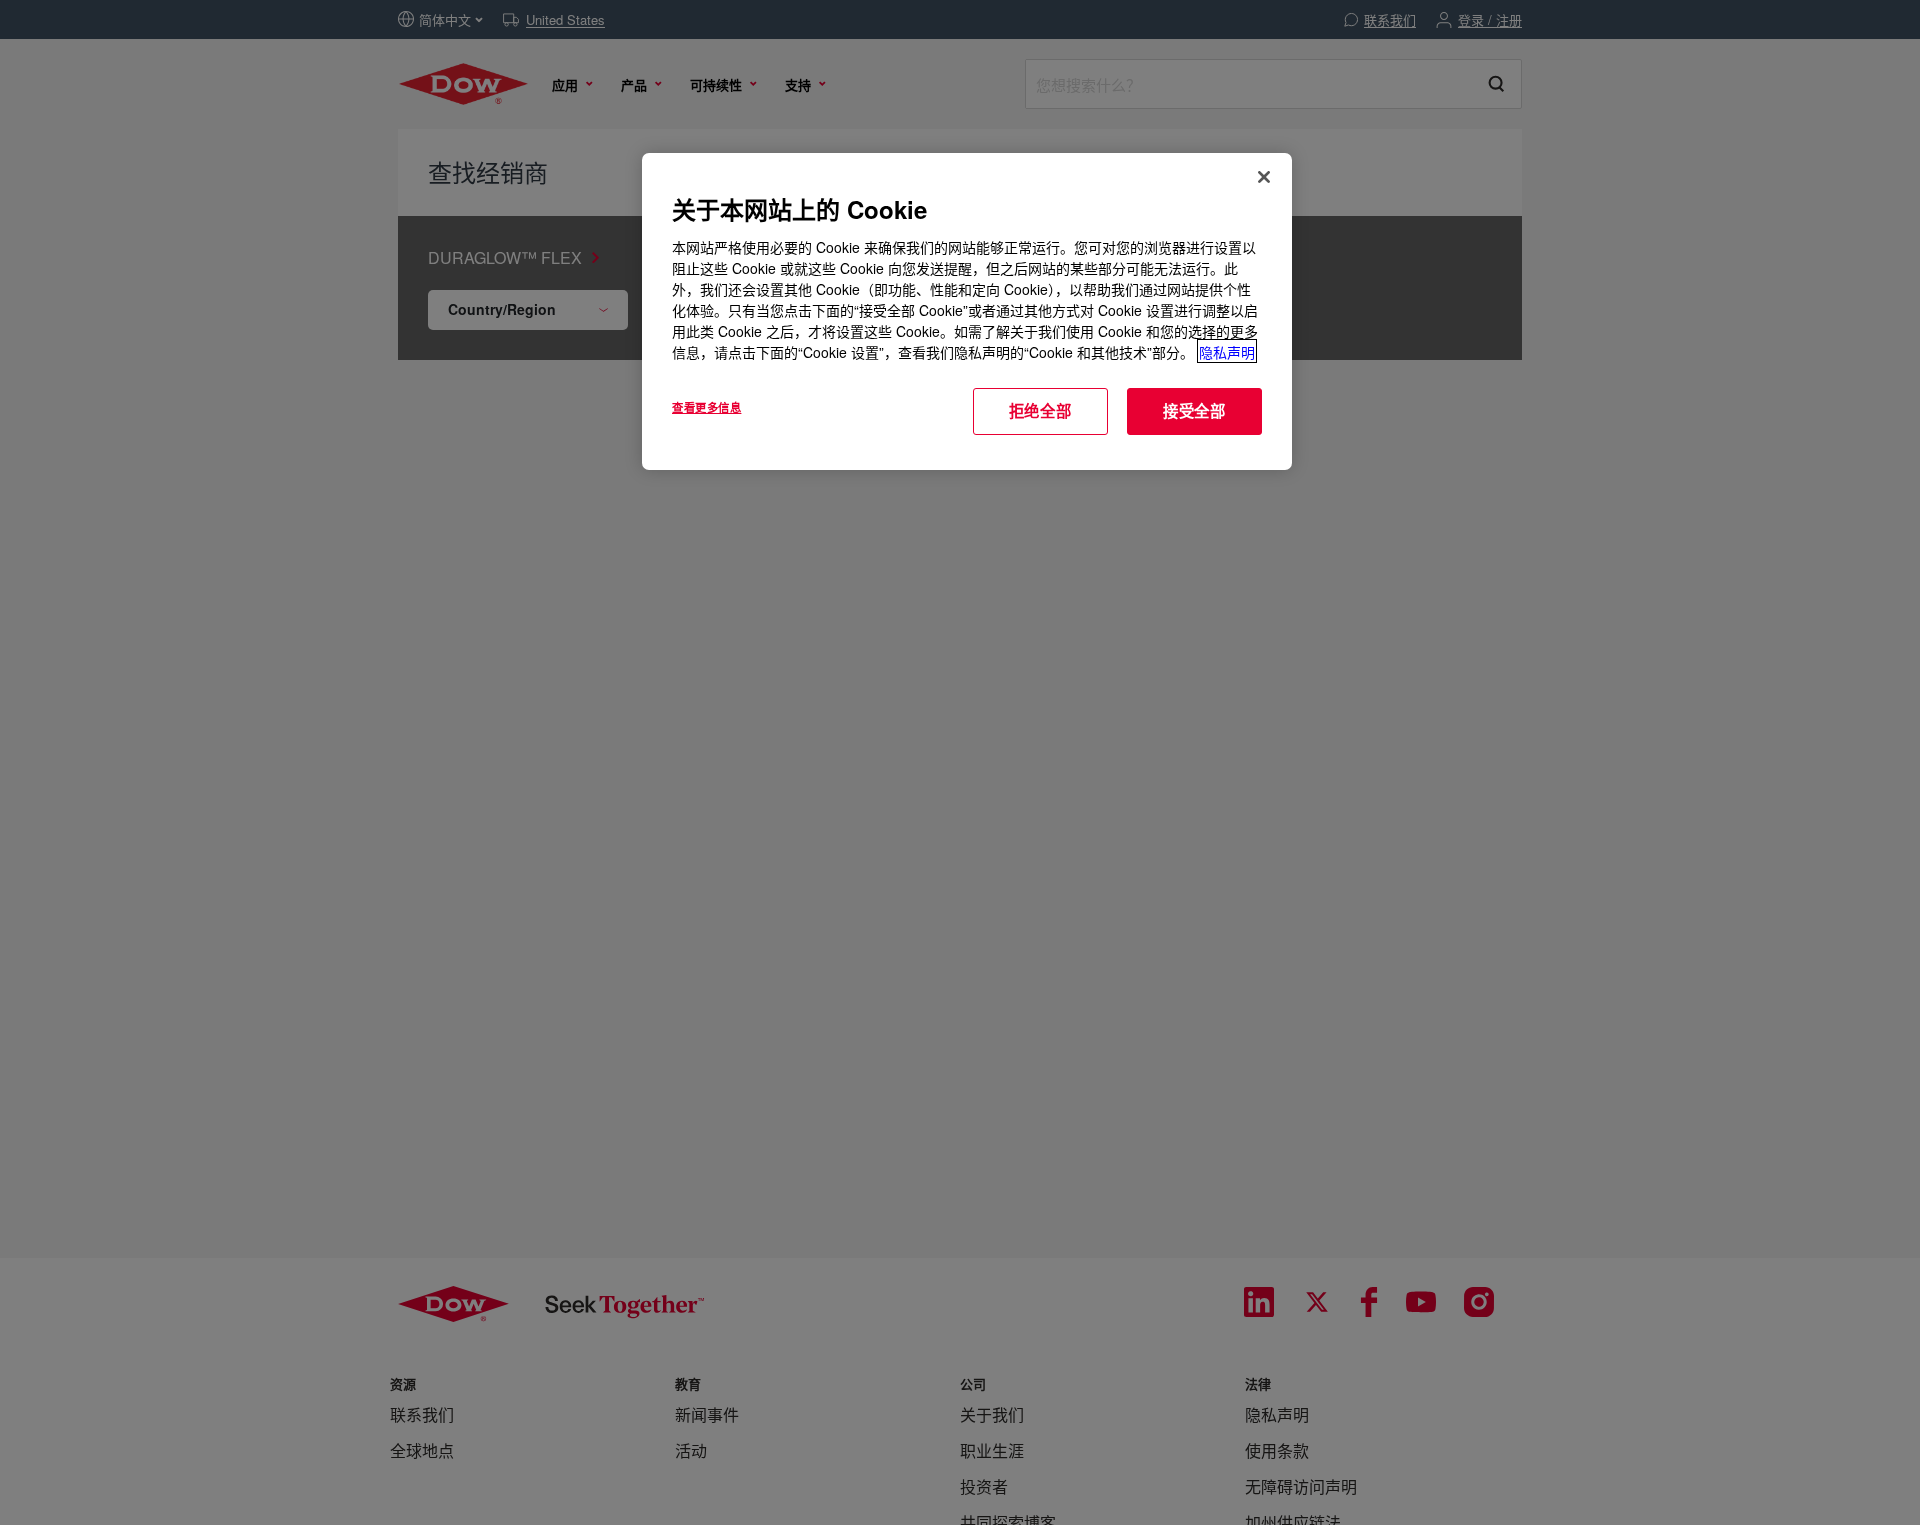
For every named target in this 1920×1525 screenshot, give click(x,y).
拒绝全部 (1040, 410)
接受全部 (1194, 410)
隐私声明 (1227, 351)
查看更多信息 (706, 406)
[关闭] (1264, 177)
